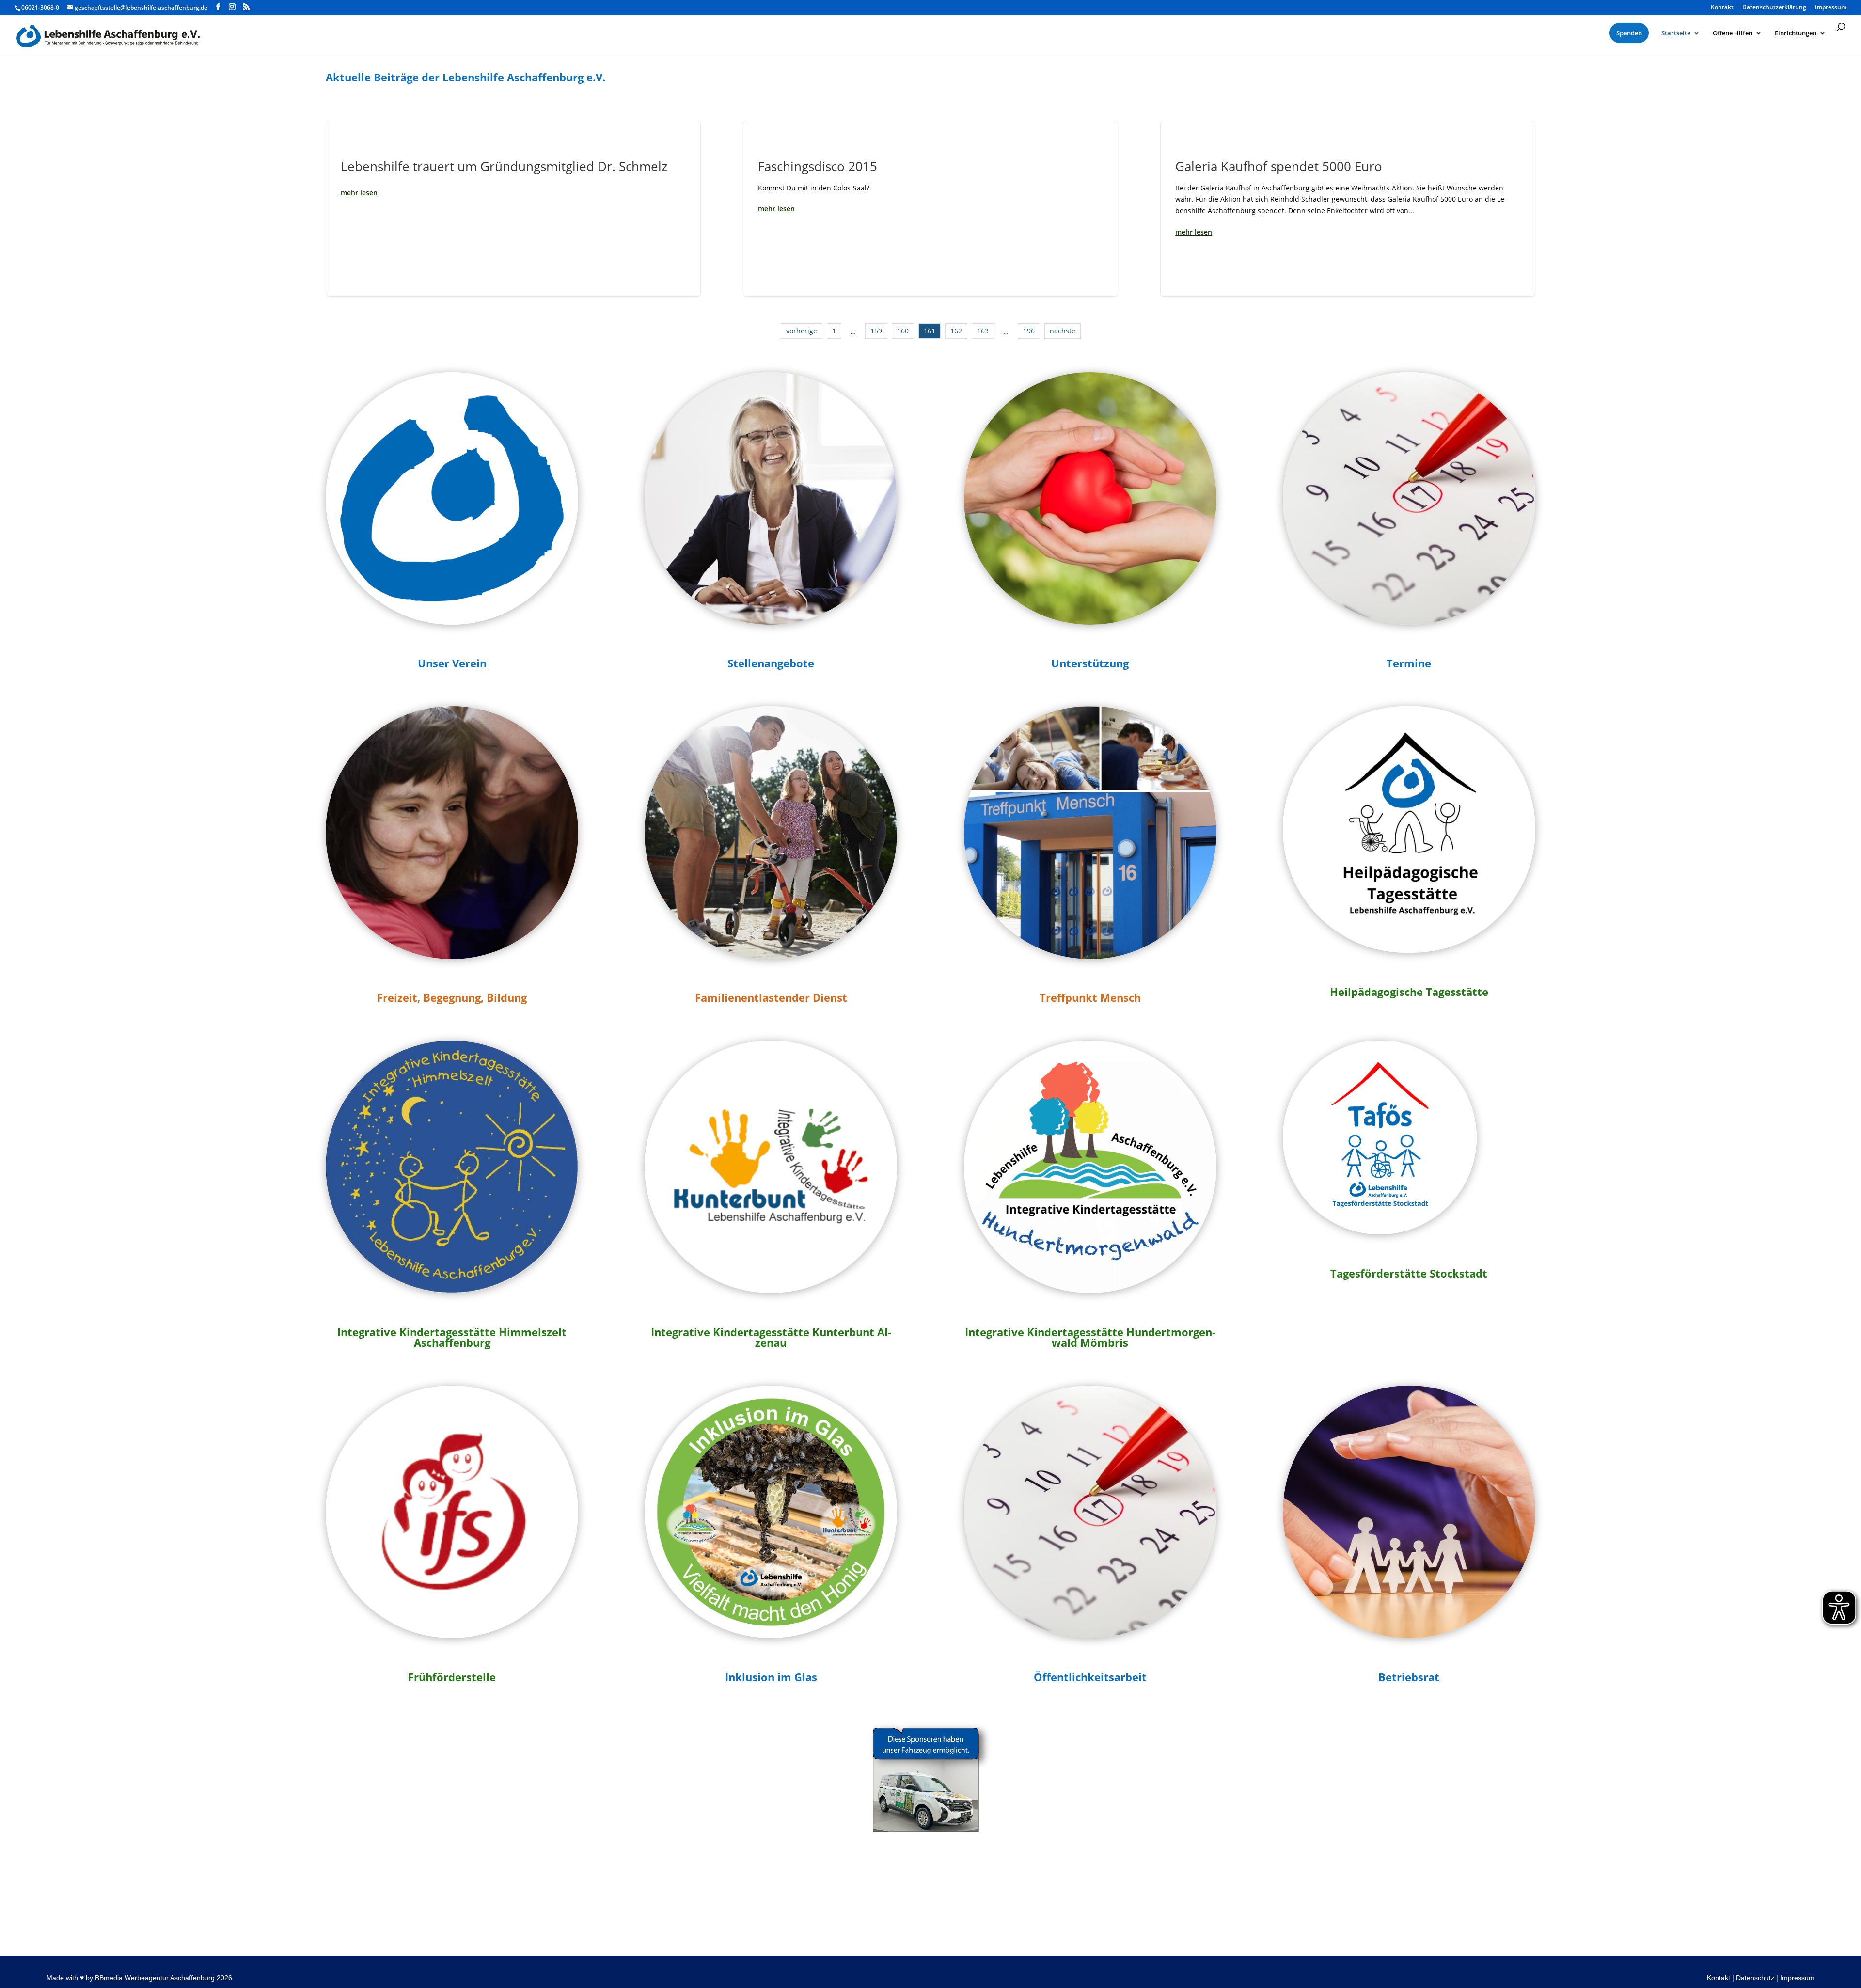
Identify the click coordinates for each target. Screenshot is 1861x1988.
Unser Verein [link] (452, 663)
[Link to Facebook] (218, 7)
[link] (452, 665)
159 (876, 331)
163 (983, 331)
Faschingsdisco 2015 (930, 209)
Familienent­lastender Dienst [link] (771, 997)
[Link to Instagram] (232, 7)
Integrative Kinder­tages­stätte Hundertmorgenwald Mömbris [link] (1090, 1337)
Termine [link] (1409, 663)
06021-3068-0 (40, 8)
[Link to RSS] (246, 7)
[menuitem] (1629, 33)
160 (903, 331)
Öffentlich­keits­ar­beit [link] (1090, 1677)
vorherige (802, 331)
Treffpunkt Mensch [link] (1090, 997)
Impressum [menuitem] (1831, 8)
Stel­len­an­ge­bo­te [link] (771, 663)
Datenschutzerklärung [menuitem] (1774, 8)
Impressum (1797, 1978)
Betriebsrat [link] (1409, 1677)
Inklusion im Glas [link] (771, 1677)
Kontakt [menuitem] (1722, 8)
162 (956, 331)
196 (1029, 331)
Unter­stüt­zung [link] (1090, 663)
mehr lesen (359, 193)
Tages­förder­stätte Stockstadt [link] (1409, 1273)
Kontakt (1719, 1978)
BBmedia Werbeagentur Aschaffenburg (155, 1978)
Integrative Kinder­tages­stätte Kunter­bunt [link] (763, 1332)
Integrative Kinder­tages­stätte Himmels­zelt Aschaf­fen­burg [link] (452, 1337)
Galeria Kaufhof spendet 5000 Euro (1348, 209)
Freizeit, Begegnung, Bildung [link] (452, 997)
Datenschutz (1755, 1978)
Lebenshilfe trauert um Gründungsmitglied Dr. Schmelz (513, 209)
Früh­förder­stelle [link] (452, 1677)
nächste (1063, 331)
